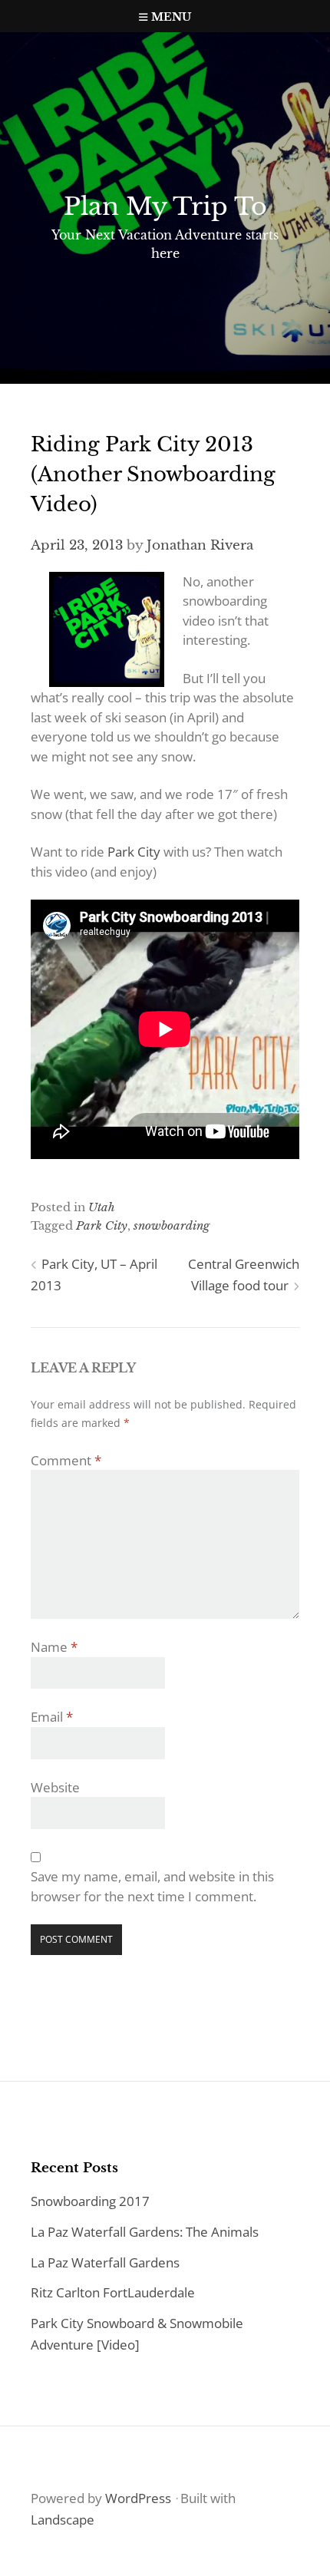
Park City (134, 852)
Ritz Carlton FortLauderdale (113, 2292)
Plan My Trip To (165, 206)
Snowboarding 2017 (90, 2201)
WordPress (138, 2498)
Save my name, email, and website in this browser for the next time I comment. (152, 1886)
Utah (102, 1207)
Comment (66, 1460)
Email (52, 1717)
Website (55, 1787)
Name (54, 1647)
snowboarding (172, 1225)
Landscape (63, 2520)
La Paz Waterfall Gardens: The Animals (145, 2232)
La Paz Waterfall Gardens (105, 2262)
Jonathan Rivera (200, 545)
